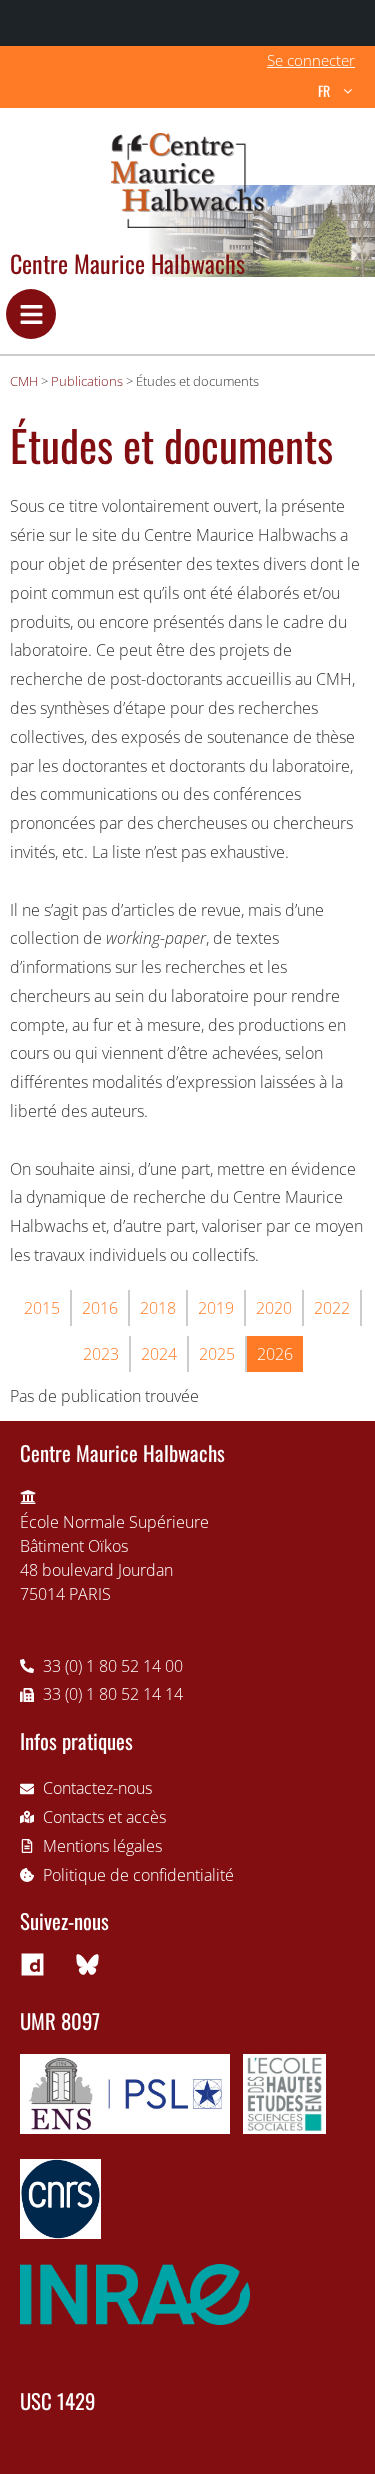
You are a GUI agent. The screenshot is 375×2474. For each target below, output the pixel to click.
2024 (159, 1354)
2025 (217, 1354)
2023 (101, 1354)
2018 (158, 1308)
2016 (100, 1308)
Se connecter (311, 60)
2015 (42, 1308)
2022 (332, 1308)
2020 (274, 1308)
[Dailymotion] (32, 1964)
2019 (216, 1308)
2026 (275, 1354)
